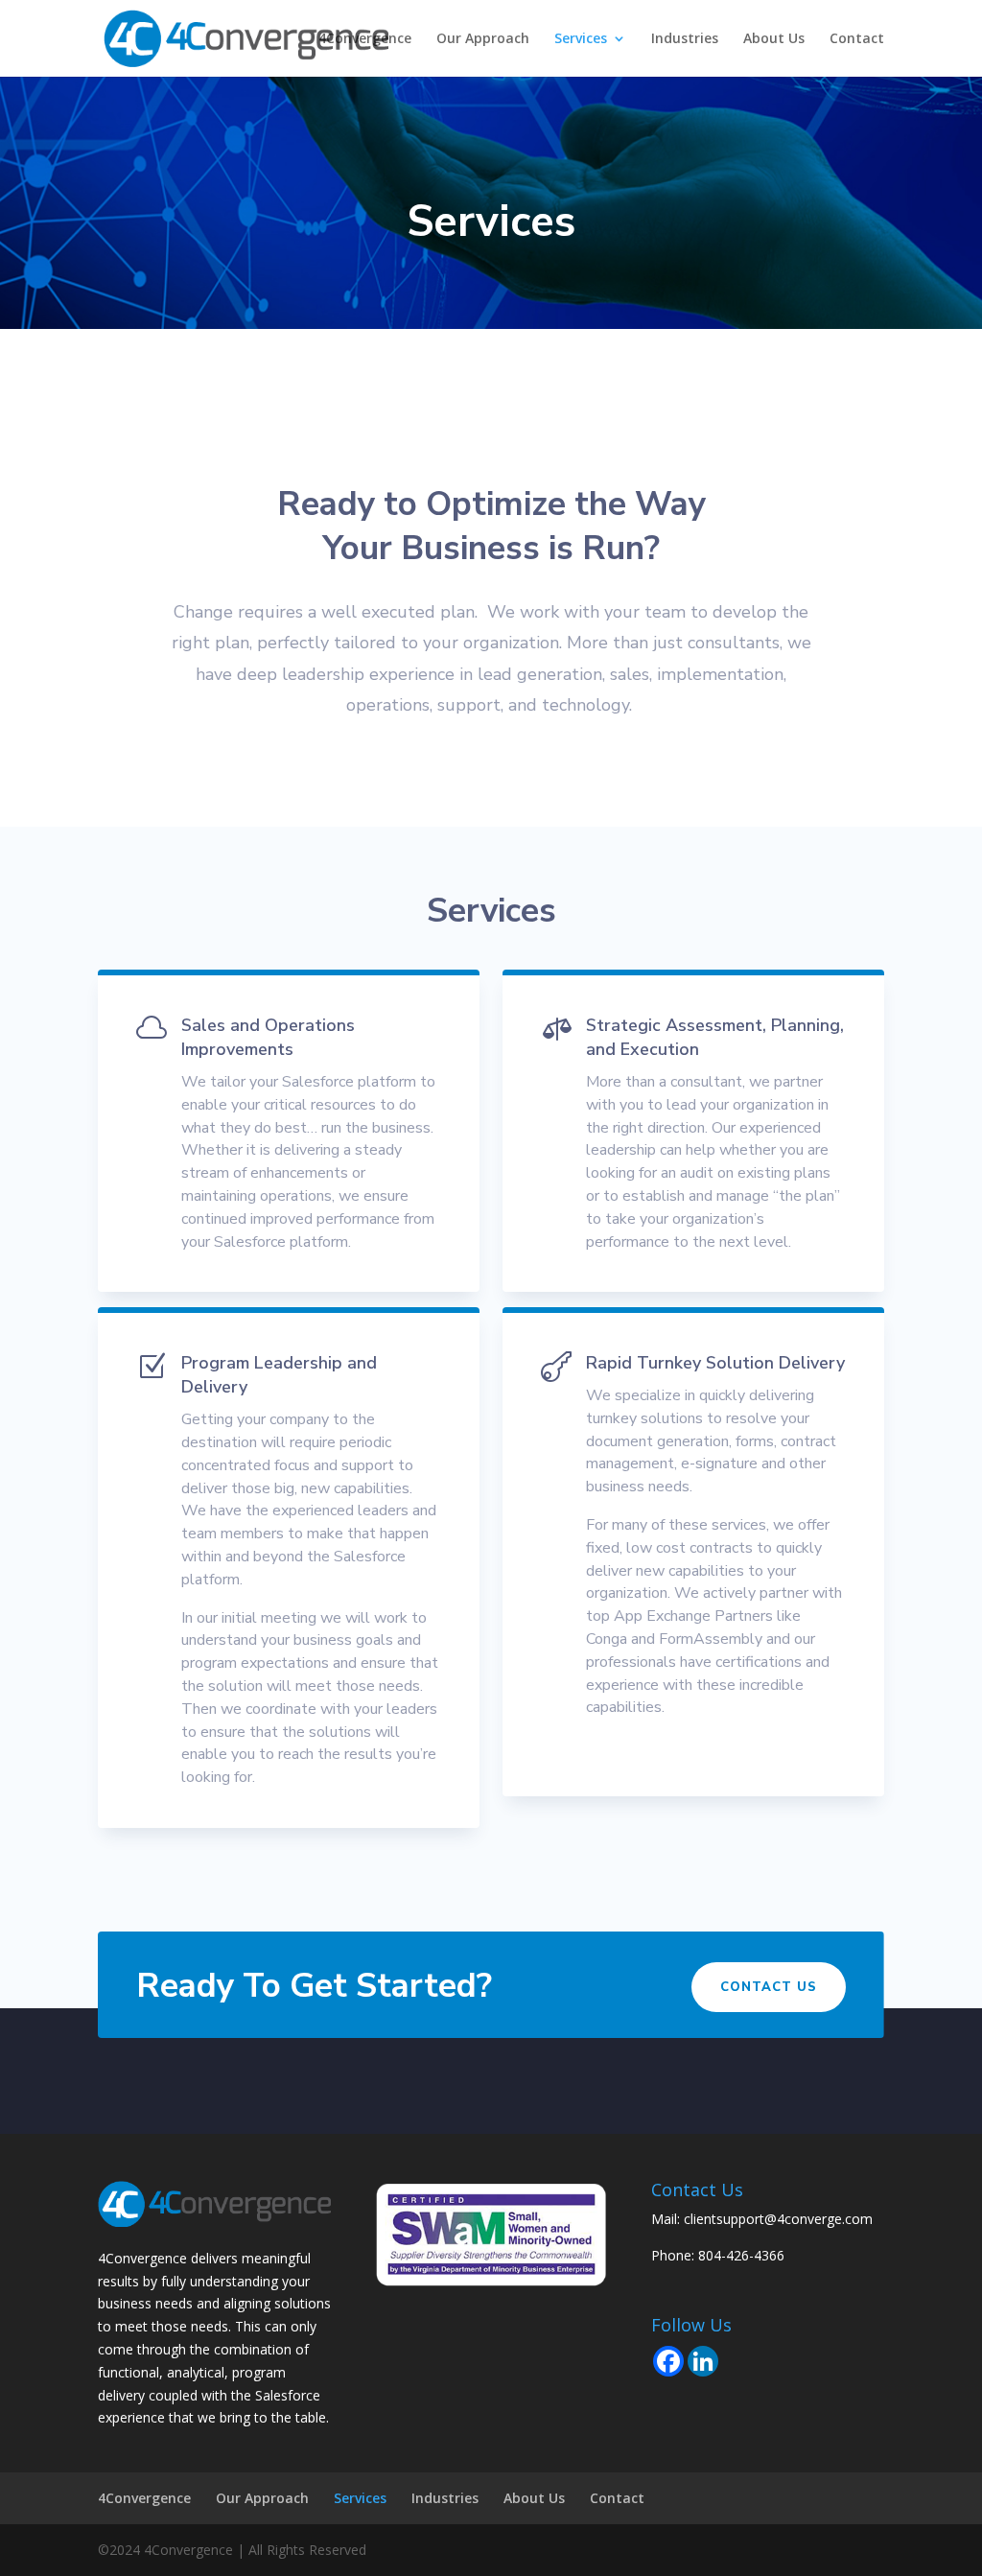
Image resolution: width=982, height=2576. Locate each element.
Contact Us (769, 1987)
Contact (857, 39)
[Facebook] (668, 2361)
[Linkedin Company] (703, 2361)
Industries (685, 39)
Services (581, 39)
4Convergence (365, 39)
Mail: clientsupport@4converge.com (762, 2219)
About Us (774, 39)
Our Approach (483, 39)
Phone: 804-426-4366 (718, 2255)
